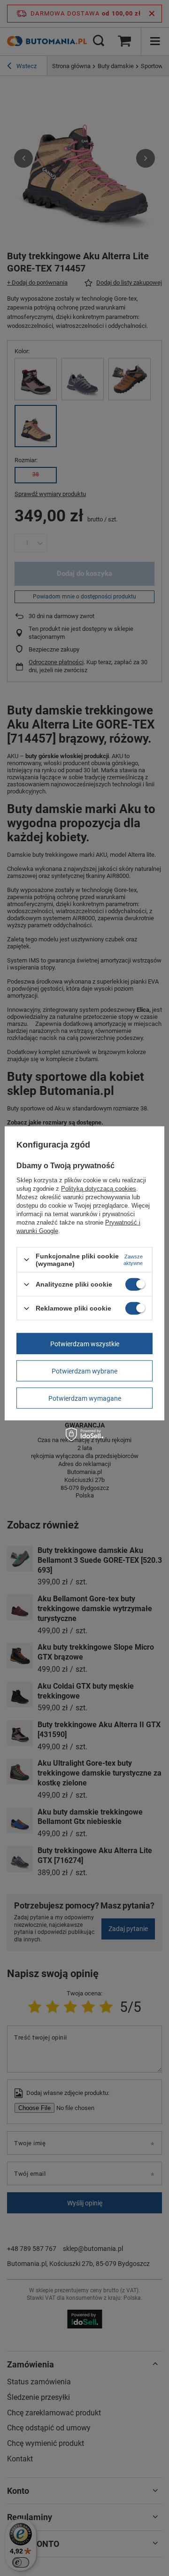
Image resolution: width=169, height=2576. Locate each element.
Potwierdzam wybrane (84, 1371)
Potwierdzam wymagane (85, 1398)
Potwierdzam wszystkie (85, 1343)
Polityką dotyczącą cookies (99, 1189)
